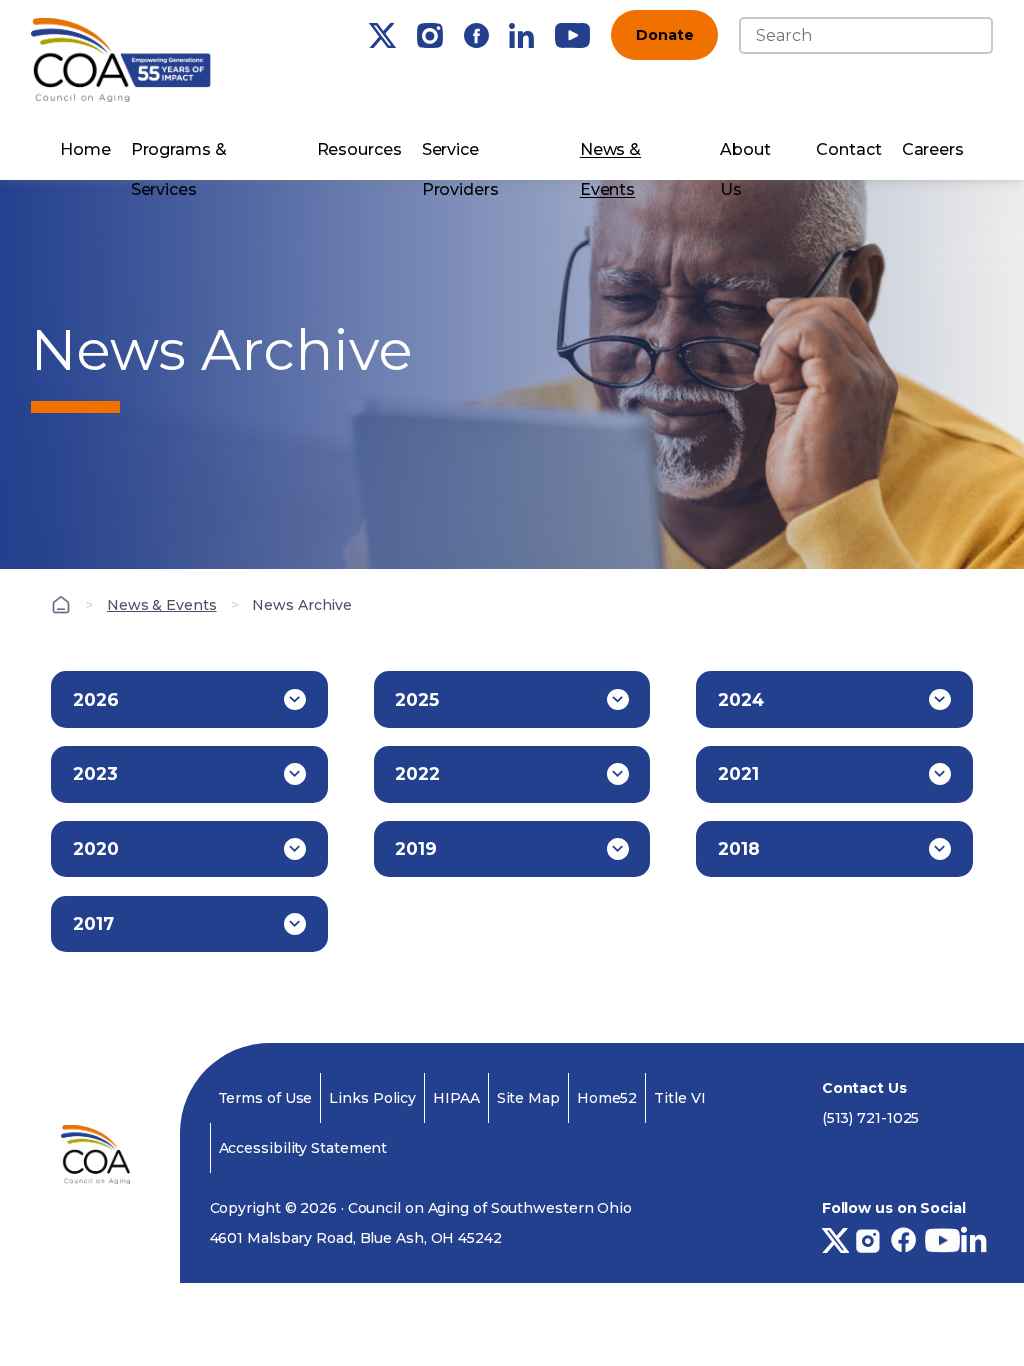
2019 (416, 848)
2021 (738, 773)
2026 (96, 699)
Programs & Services (179, 155)
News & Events (610, 155)
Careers (933, 149)
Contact (848, 149)
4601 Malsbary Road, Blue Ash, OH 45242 (356, 1238)
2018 (739, 848)
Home (85, 149)
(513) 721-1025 (871, 1118)
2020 (96, 848)
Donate (664, 35)
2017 (93, 923)
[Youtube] (572, 35)
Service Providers (460, 155)
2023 (95, 773)
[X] (382, 35)
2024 (741, 699)
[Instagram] (430, 35)
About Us (745, 155)
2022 (417, 773)
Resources (359, 149)
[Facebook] (476, 35)
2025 (417, 699)
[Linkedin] (521, 35)
